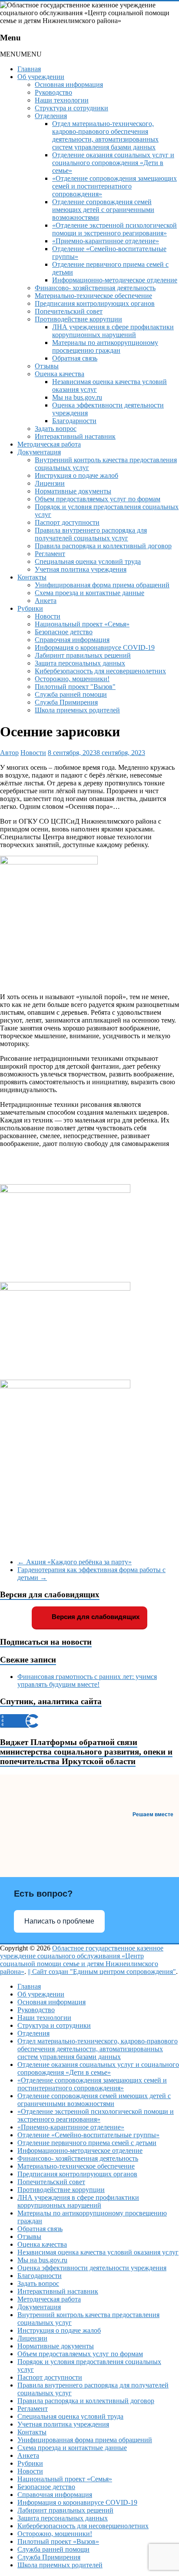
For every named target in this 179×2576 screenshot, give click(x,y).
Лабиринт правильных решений (83, 655)
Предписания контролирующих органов (95, 303)
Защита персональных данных (80, 663)
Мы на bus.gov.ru (77, 397)
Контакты (32, 577)
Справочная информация (72, 640)
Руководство (53, 92)
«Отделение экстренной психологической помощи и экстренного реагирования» (114, 229)
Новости (48, 616)
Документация (39, 452)
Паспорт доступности (67, 522)
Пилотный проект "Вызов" (75, 687)
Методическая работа (49, 444)
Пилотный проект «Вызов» (58, 2541)
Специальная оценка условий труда (88, 561)
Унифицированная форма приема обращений (102, 585)
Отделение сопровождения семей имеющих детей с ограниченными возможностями (103, 210)
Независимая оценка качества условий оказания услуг (98, 2252)
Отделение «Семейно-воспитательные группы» (88, 2135)
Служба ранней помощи (71, 694)
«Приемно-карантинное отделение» (106, 241)
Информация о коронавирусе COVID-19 (95, 647)
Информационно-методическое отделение (115, 280)
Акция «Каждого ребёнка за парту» (75, 1562)
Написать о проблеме (59, 1921)
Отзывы (47, 366)
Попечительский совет (69, 311)
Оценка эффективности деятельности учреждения (92, 2268)
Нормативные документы (73, 491)
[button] (21, 54)
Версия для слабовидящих (95, 1617)
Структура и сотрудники (71, 108)
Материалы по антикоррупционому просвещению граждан (105, 346)
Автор (9, 753)
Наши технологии (62, 100)
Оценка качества (60, 374)
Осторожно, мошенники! (72, 679)
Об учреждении (41, 77)
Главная (29, 69)
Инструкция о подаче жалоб (76, 475)
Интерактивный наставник (75, 436)
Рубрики (30, 608)
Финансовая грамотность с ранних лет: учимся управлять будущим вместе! (87, 1680)
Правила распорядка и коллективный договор (103, 546)
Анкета (46, 601)
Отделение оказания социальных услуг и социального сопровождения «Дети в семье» (113, 163)
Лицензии (50, 483)
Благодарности (74, 421)
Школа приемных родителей (77, 710)
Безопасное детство (64, 632)
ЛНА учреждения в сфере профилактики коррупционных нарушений (113, 331)
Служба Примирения (66, 702)
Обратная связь (75, 358)
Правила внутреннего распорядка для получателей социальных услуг (91, 534)
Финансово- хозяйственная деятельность (95, 288)
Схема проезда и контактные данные (89, 593)
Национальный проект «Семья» (82, 624)
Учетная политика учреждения (81, 569)
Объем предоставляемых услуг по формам (98, 499)
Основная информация (69, 84)
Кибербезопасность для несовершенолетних (100, 671)
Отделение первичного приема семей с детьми (87, 2143)
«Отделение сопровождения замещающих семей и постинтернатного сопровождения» (114, 186)
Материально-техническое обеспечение (93, 296)
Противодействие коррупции (78, 319)
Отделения (51, 116)
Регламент (50, 554)
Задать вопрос (56, 429)
